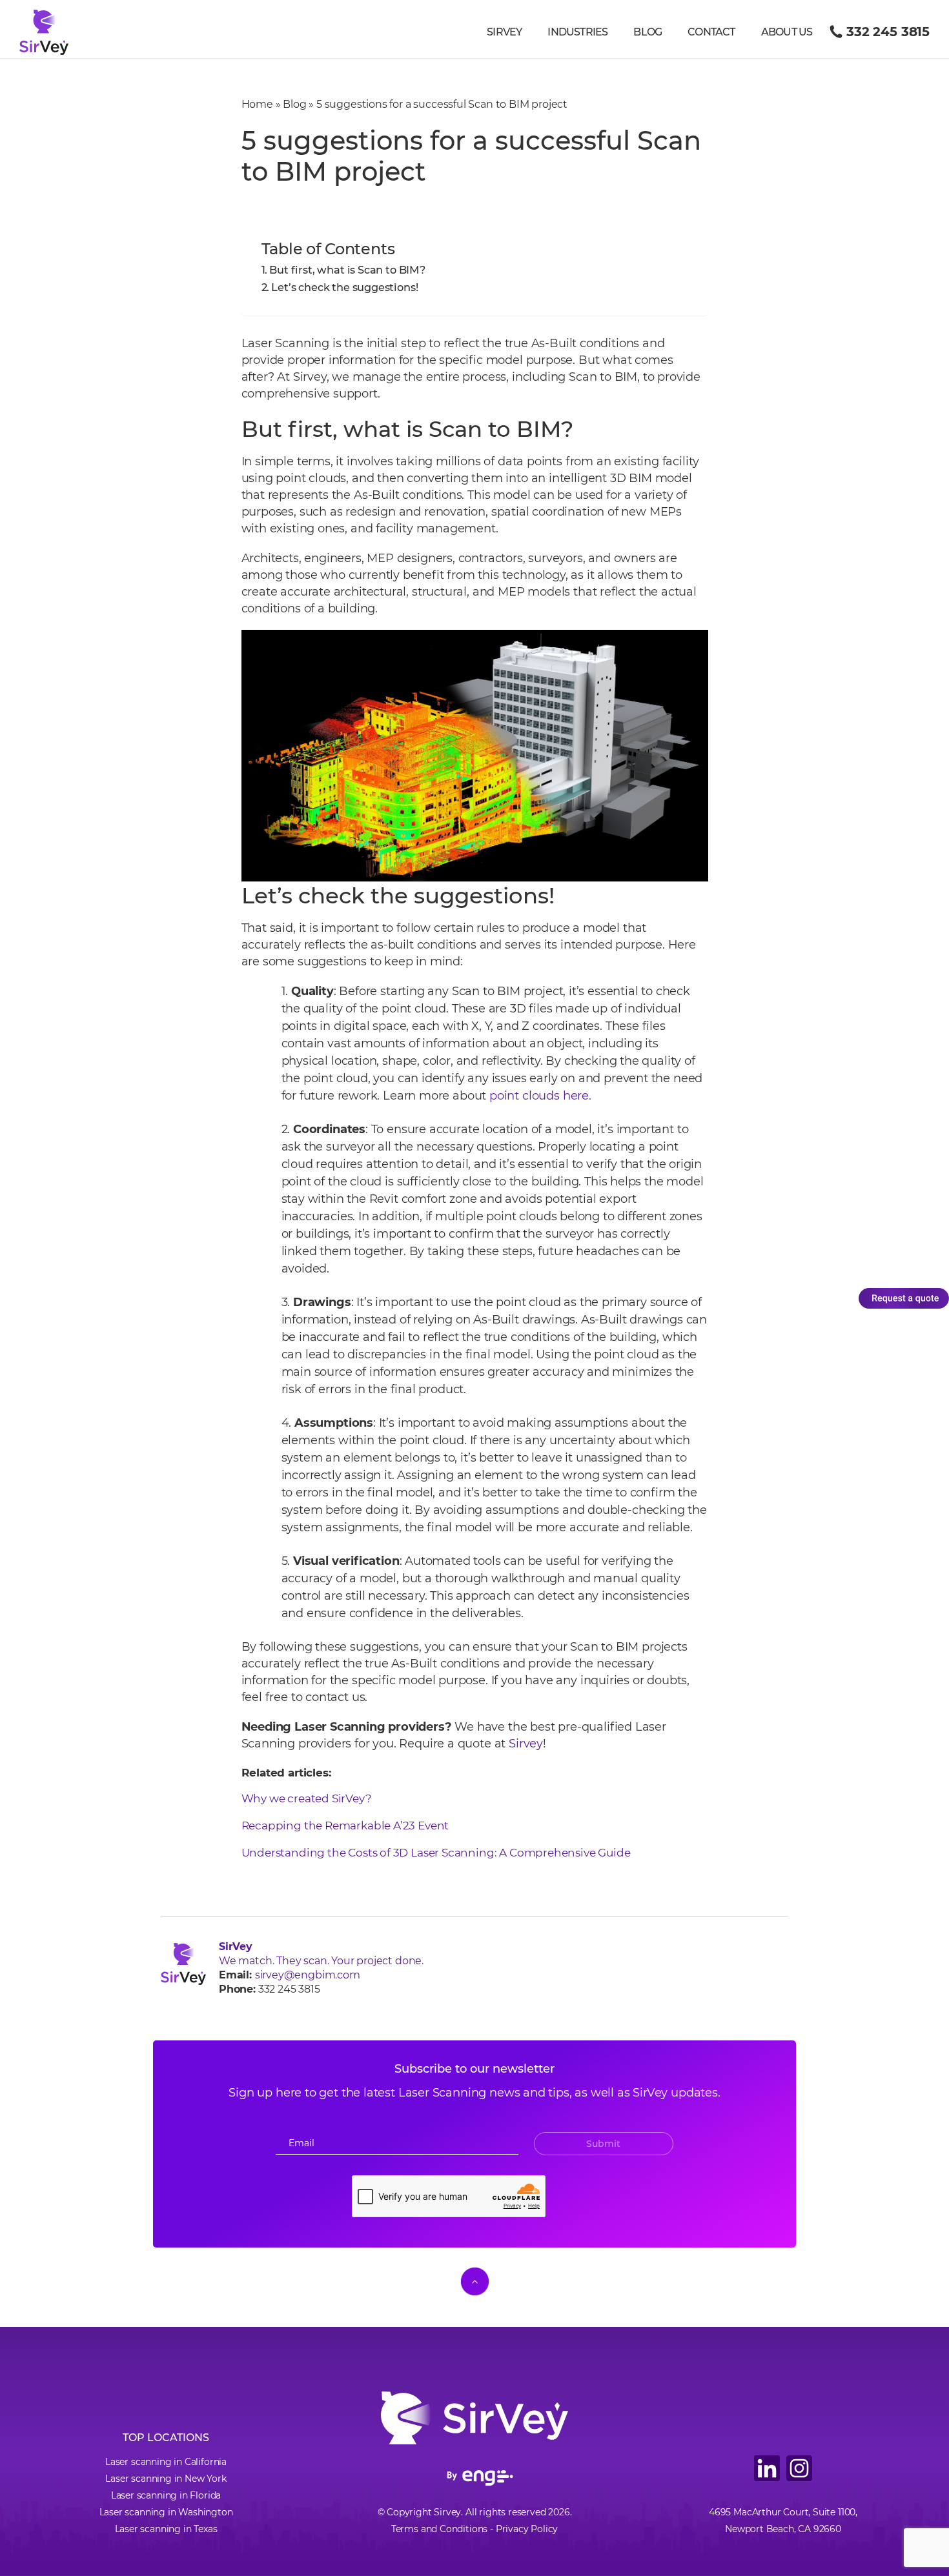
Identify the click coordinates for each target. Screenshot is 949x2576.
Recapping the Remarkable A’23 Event (345, 1826)
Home (257, 104)
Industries (577, 32)
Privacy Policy (527, 2529)
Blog (648, 32)
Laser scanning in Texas (166, 2529)
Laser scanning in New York (166, 2479)
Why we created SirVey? (308, 1798)
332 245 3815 (888, 32)
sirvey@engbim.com (308, 1975)
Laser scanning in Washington (166, 2512)
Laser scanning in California (166, 2462)
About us (787, 32)
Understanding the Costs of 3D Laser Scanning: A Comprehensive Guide (437, 1853)
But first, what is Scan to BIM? (347, 270)
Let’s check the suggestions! (344, 287)
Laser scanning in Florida (166, 2495)
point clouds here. (540, 1096)
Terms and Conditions (439, 2529)
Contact (711, 32)
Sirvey (504, 32)
